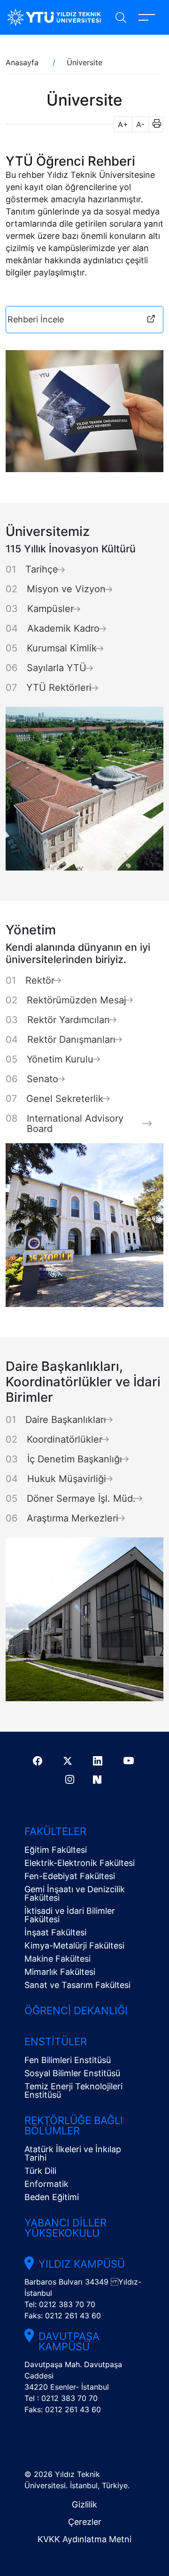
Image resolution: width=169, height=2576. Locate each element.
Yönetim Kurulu (60, 1059)
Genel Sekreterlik (65, 1099)
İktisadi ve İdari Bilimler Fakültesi (70, 1915)
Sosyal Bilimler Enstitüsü (72, 2073)
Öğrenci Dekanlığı (76, 2010)
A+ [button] (123, 124)
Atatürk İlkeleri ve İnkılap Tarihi (73, 2153)
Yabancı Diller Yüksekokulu (65, 2228)
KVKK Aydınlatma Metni (84, 2539)
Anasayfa (22, 62)
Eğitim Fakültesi (56, 1850)
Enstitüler (56, 2041)
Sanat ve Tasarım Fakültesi (77, 1985)
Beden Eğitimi (52, 2197)
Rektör (40, 980)
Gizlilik (84, 2504)
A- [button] (140, 124)
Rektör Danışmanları (71, 1040)
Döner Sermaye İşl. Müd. (81, 1498)
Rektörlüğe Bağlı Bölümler (74, 2125)
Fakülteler (55, 1831)
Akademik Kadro (63, 628)
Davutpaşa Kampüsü (69, 2341)
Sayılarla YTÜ (57, 668)
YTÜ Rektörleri (59, 688)
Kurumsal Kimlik (62, 648)
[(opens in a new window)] (39, 1761)
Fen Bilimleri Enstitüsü (68, 2060)
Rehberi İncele (36, 319)
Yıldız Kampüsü (82, 2264)
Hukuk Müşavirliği (67, 1479)
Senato (42, 1079)
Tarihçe (42, 569)
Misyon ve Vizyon (66, 589)
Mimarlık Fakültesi (60, 1972)
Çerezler (85, 2522)
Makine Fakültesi (58, 1959)
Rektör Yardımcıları (69, 1020)
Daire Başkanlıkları (66, 1420)
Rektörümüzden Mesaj (77, 1000)
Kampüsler (50, 609)
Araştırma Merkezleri (73, 1518)
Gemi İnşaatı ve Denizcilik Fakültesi (75, 1893)
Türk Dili (40, 2171)
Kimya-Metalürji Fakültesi (74, 1945)
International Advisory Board (75, 1124)
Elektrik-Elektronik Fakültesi (80, 1863)
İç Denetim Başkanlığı (75, 1459)
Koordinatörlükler (65, 1439)
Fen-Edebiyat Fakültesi (70, 1876)
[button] (154, 124)
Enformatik (46, 2184)
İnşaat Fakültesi (55, 1932)
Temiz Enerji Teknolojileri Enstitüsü (73, 2091)
